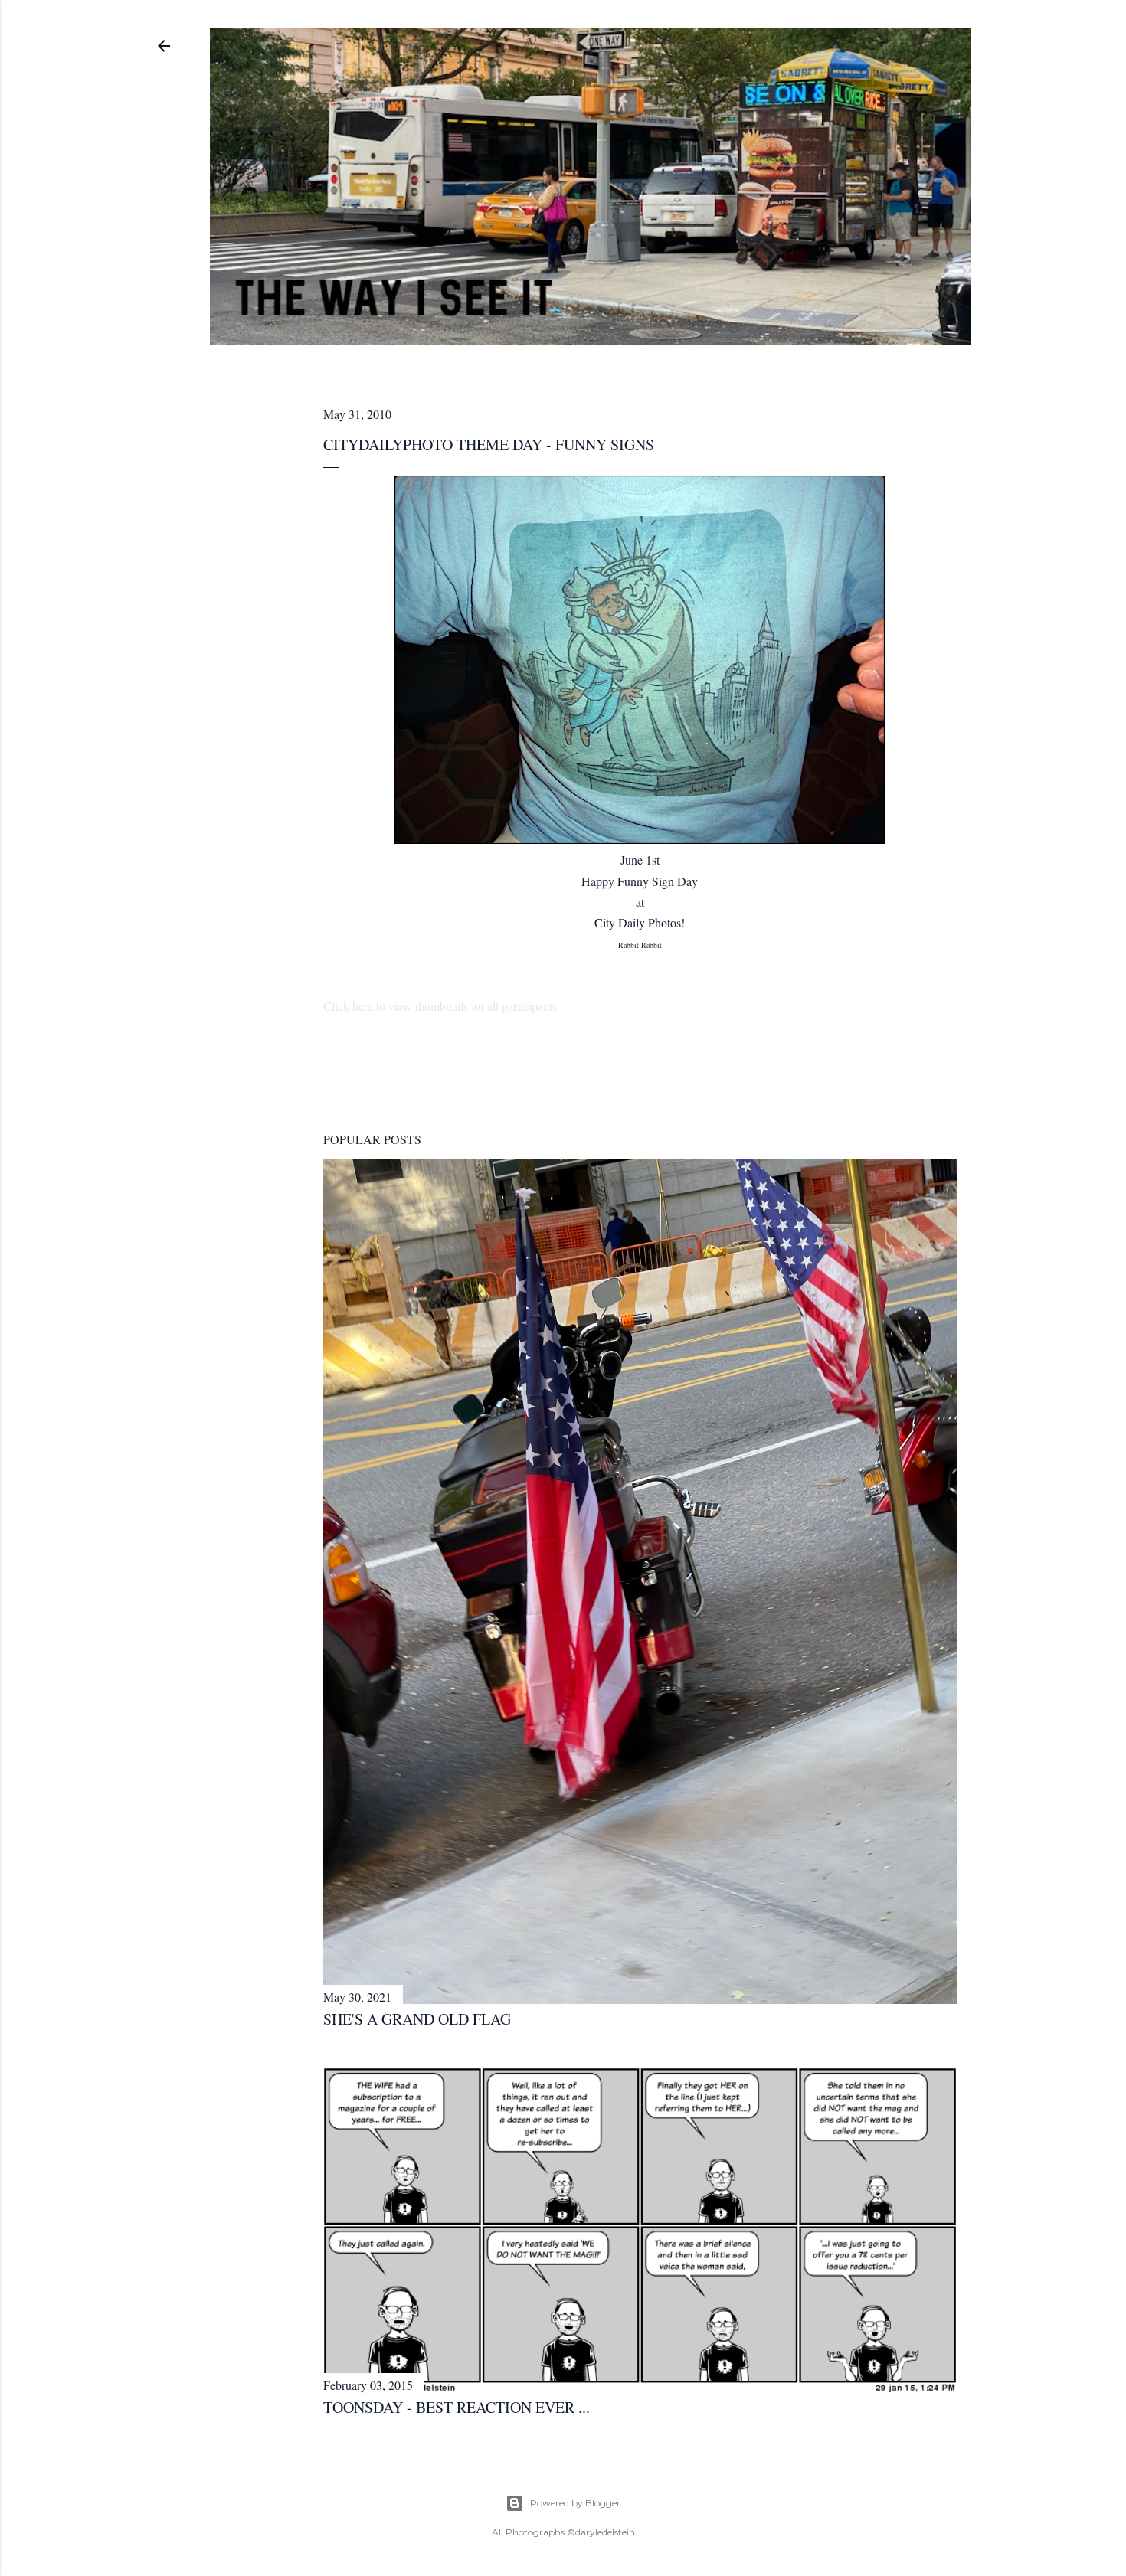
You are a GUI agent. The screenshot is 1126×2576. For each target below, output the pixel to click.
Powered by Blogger (575, 2503)
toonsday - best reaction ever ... (457, 2407)
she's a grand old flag (417, 2019)
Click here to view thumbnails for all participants (440, 1006)
